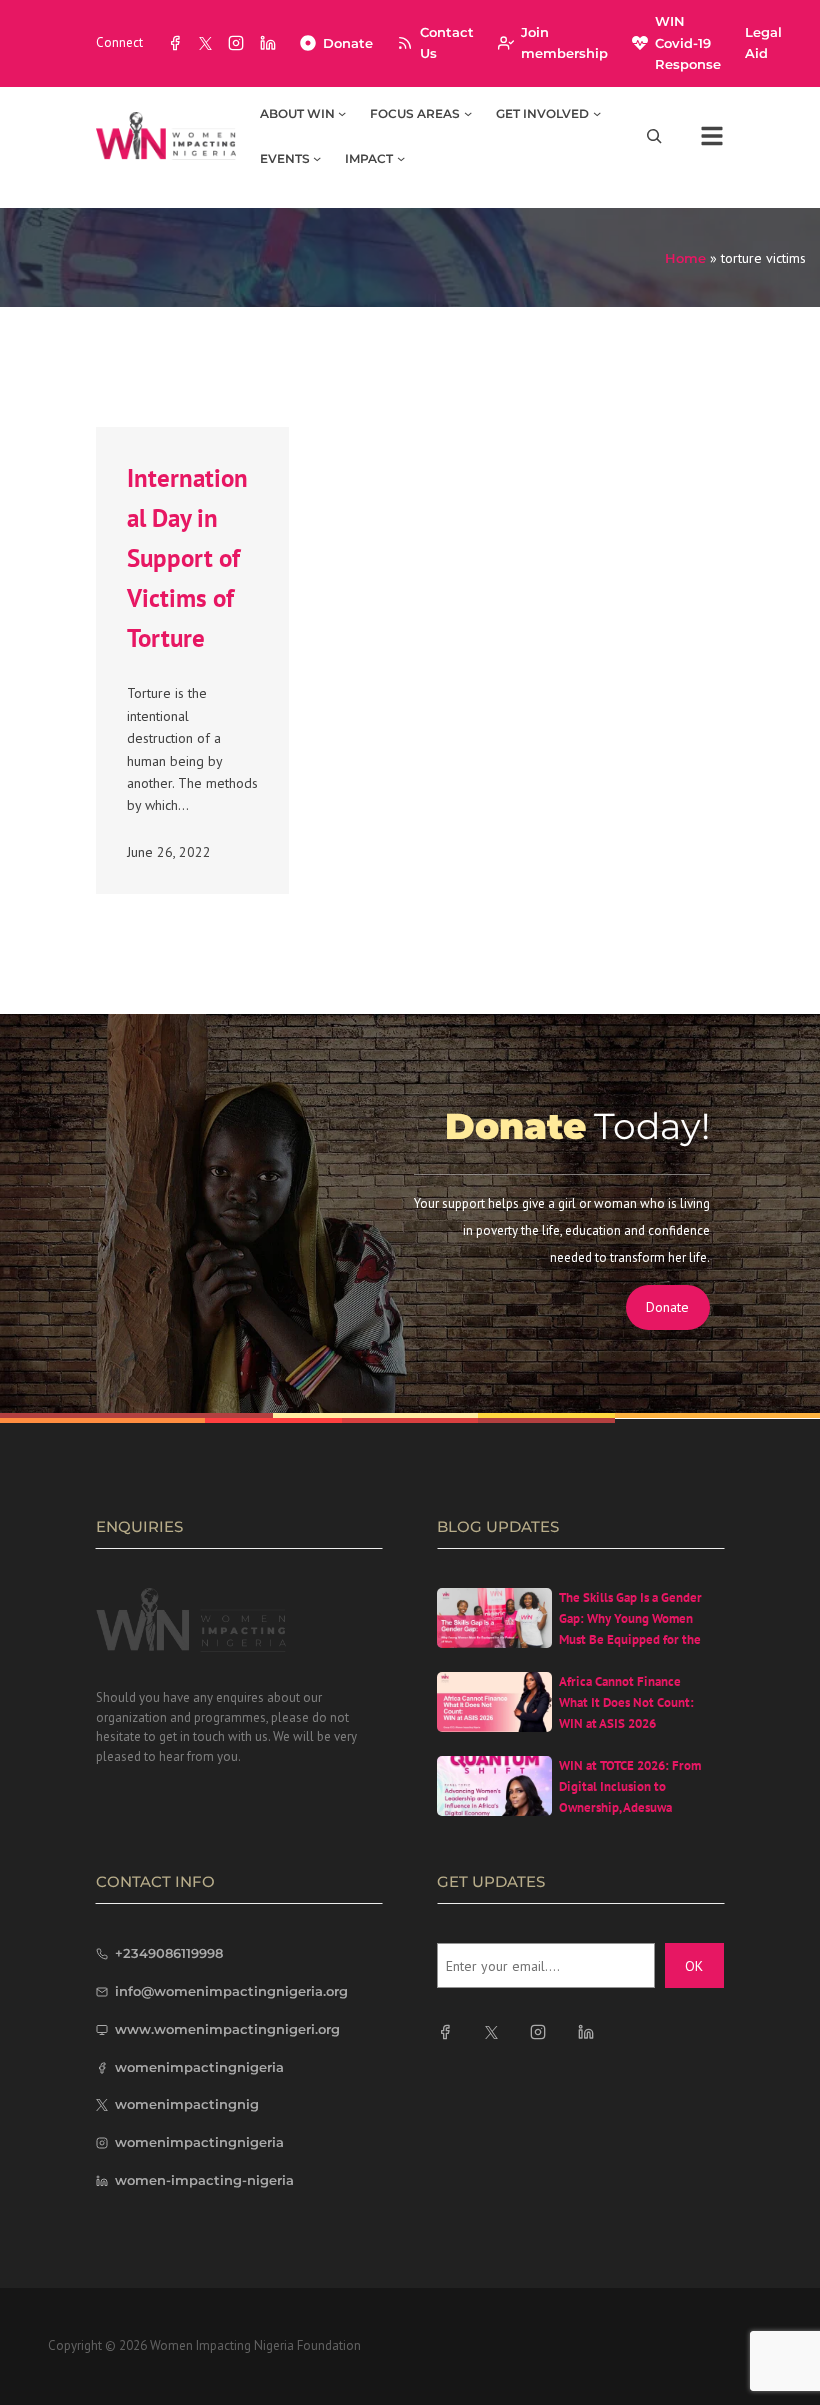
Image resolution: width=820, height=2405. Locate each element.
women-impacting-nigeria (204, 2180)
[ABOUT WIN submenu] (342, 113)
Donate (348, 43)
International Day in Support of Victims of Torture (187, 558)
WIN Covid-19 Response (688, 43)
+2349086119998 (169, 1953)
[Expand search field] (654, 135)
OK (694, 1966)
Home (685, 258)
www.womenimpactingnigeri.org (227, 2029)
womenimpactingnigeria (199, 2067)
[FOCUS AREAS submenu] (468, 113)
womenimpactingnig (187, 2104)
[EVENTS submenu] (317, 158)
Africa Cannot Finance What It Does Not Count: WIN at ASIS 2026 (626, 1702)
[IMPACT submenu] (401, 158)
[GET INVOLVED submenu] (597, 113)
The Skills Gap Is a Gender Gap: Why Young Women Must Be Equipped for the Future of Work (630, 1628)
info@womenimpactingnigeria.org (231, 1991)
